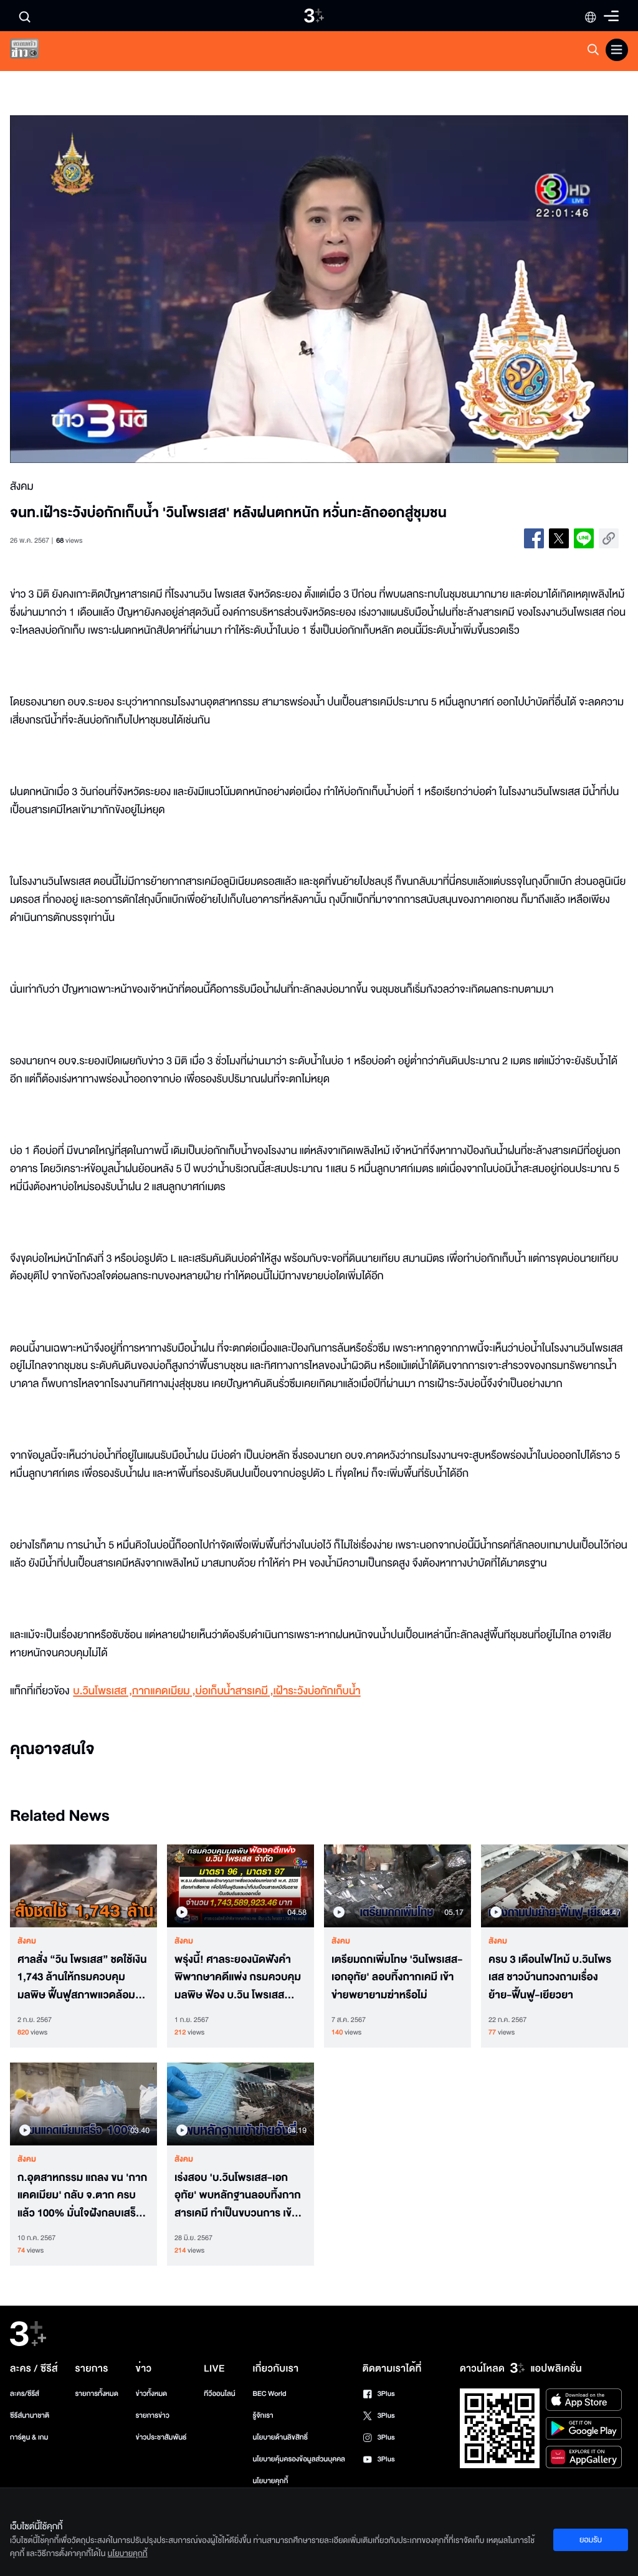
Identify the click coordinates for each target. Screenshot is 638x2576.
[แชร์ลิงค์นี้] (609, 538)
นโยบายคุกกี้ (270, 2481)
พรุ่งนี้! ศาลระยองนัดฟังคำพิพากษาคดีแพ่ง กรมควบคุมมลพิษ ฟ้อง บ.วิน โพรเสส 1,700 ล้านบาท (238, 1978)
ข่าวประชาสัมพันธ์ (161, 2437)
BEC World (269, 2394)
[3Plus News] (35, 51)
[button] (134, 289)
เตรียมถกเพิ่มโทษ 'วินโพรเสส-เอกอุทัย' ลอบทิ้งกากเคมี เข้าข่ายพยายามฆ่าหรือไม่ (397, 1978)
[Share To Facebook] (534, 538)
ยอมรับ (591, 2540)
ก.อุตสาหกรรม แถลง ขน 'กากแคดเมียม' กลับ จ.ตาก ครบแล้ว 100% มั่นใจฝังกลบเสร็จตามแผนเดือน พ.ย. (82, 2196)
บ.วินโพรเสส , (102, 1691)
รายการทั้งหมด (97, 2394)
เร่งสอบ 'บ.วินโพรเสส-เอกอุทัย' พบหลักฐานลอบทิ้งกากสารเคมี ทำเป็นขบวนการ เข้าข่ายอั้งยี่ (238, 2196)
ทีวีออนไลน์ (219, 2394)
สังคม (27, 1941)
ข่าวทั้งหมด (152, 2394)
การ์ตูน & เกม (29, 2437)
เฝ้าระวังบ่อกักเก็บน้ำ (317, 1691)
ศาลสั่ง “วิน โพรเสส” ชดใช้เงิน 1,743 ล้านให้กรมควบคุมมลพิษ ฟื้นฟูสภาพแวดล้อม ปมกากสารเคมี (82, 1978)
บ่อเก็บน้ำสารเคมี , (235, 1691)
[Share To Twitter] (559, 538)
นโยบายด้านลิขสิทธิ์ (280, 2437)
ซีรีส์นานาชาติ (30, 2416)
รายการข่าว (153, 2416)
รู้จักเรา (263, 2416)
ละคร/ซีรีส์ (25, 2394)
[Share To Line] (584, 538)
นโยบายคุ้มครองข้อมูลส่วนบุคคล (299, 2459)
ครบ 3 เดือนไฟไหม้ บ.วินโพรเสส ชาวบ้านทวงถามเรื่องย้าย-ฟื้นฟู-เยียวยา (550, 1978)
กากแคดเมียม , (164, 1691)
